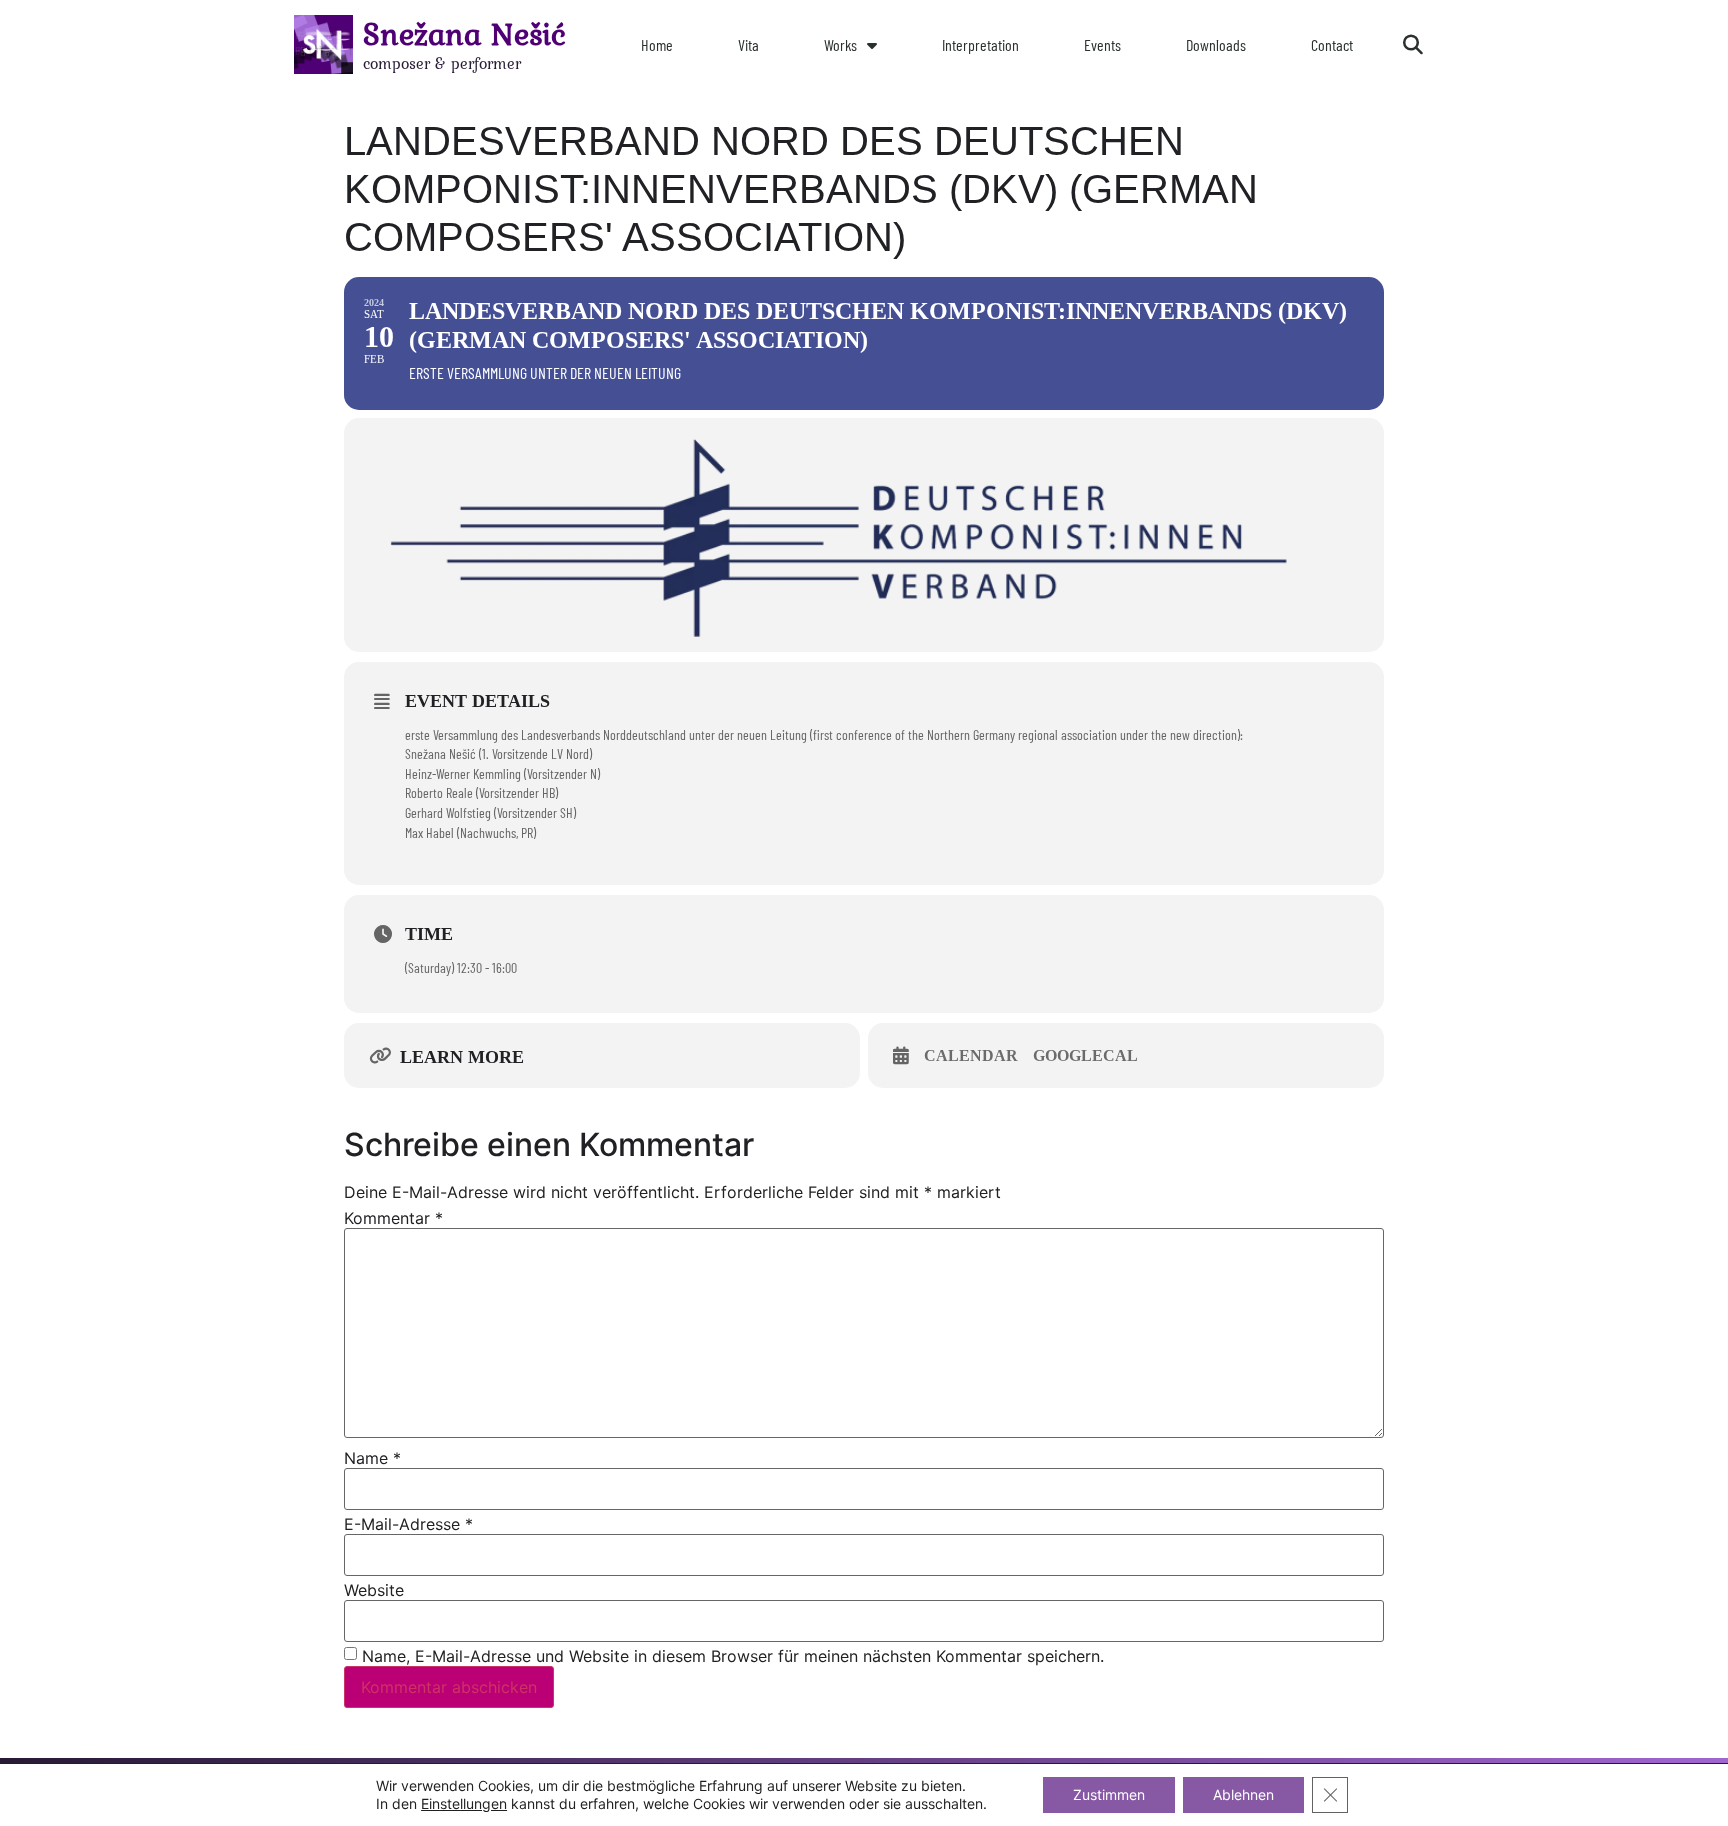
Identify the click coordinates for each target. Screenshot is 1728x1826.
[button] (1413, 45)
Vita (748, 44)
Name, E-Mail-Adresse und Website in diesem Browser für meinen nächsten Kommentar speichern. (733, 1656)
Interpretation (980, 44)
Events (1102, 44)
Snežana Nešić (464, 33)
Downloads (1216, 44)
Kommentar (393, 1218)
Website (374, 1590)
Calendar (971, 1055)
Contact (1332, 44)
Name (372, 1458)
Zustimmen (1109, 1794)
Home (657, 44)
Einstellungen (464, 1803)
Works (840, 44)
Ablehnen (1243, 1794)
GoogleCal (1085, 1055)
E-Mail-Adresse (408, 1524)
